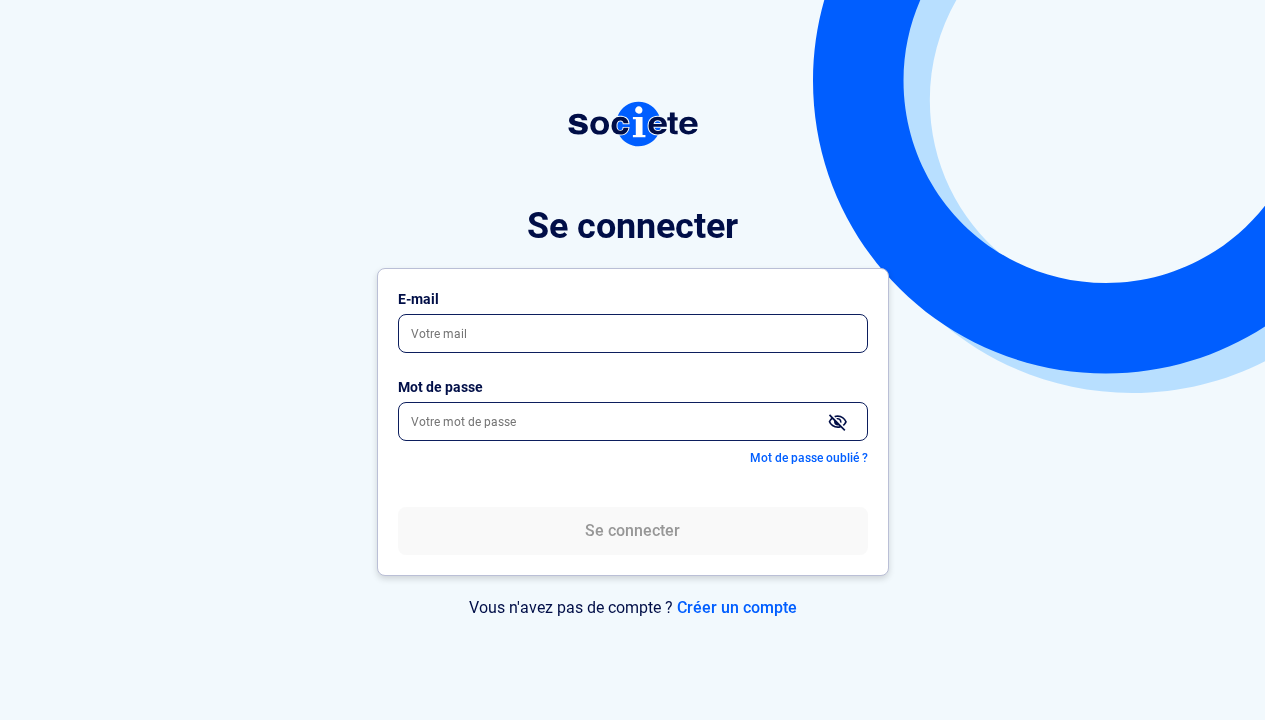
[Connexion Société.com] (633, 124)
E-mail (418, 299)
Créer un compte (737, 607)
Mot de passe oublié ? (809, 458)
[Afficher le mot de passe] (838, 423)
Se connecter (632, 530)
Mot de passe (440, 387)
